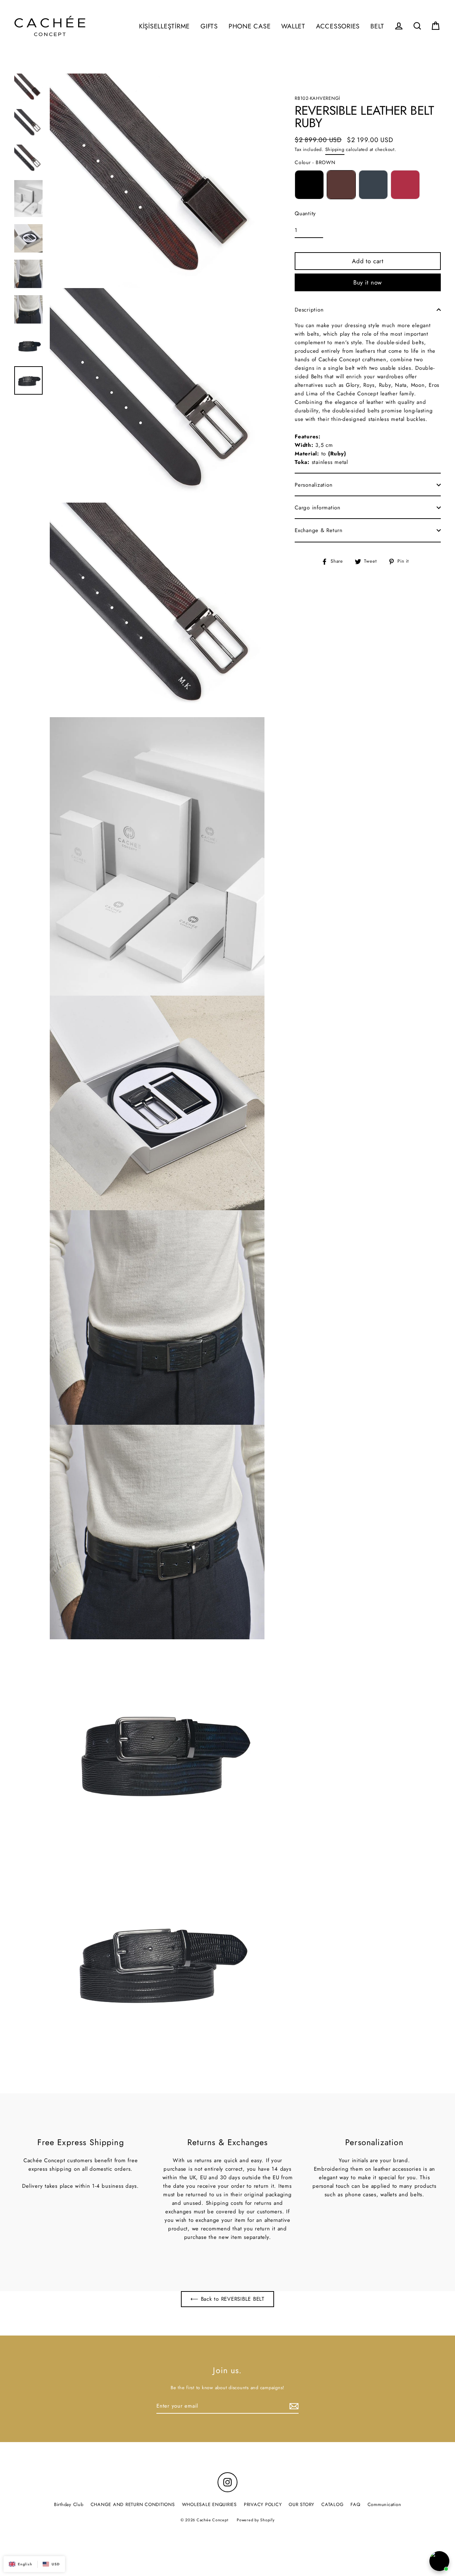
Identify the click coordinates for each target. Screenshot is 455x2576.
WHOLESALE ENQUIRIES (209, 2504)
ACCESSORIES (338, 26)
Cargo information (318, 508)
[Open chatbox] (439, 2561)
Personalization (314, 485)
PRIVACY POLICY (263, 2504)
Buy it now (368, 282)
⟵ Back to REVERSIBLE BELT (227, 2299)
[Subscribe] (293, 2406)
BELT (377, 26)
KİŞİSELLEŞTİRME (164, 26)
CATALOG (332, 2504)
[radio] (309, 185)
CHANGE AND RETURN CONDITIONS (133, 2504)
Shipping (335, 149)
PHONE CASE (250, 26)
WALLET (293, 26)
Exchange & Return (319, 530)
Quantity (305, 213)
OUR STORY (301, 2504)
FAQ (355, 2504)
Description (309, 310)
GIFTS (209, 26)
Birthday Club (69, 2504)
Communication (384, 2504)
